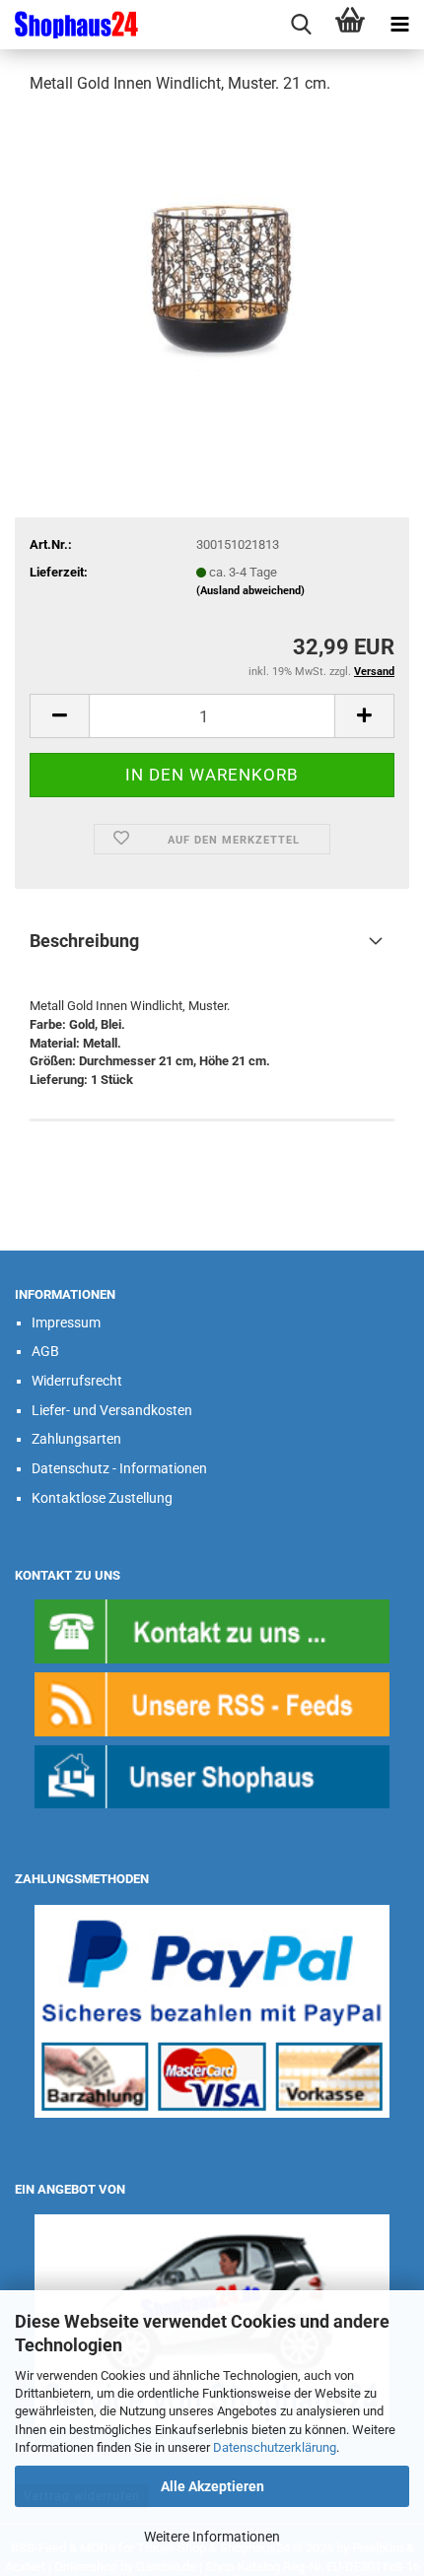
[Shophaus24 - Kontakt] (212, 1630)
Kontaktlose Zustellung (102, 1498)
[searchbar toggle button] (301, 25)
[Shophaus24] (69, 25)
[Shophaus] (212, 1775)
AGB (45, 1351)
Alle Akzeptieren (212, 2486)
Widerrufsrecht (77, 1381)
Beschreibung (84, 941)
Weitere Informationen (212, 2537)
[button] (59, 716)
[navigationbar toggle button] (399, 25)
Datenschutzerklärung (275, 2447)
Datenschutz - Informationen (119, 1468)
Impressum (66, 1322)
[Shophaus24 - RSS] (212, 1703)
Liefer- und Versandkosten (112, 1410)
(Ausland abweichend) (250, 591)
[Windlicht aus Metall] (212, 260)
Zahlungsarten (76, 1439)
